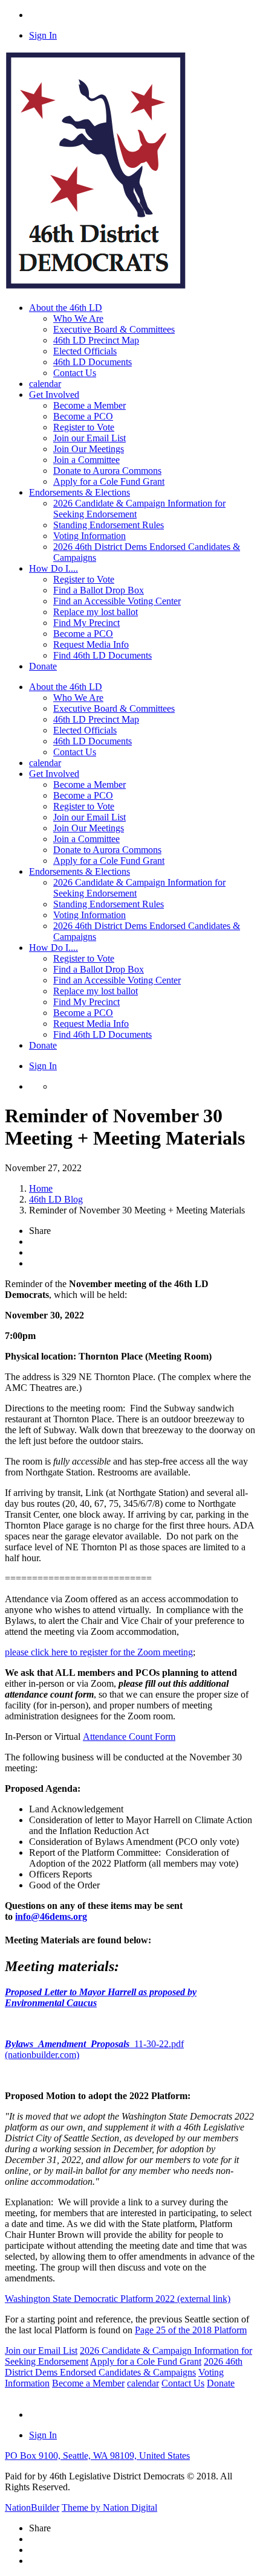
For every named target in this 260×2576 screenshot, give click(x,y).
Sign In (43, 35)
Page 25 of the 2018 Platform (191, 2330)
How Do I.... (54, 948)
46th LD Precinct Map (96, 340)
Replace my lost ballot (96, 612)
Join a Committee (86, 460)
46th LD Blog (56, 1199)
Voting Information (89, 536)
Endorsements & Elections (80, 871)
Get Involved (54, 774)
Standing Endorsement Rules (109, 525)
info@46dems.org (51, 1916)
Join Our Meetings (89, 449)
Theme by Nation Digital (109, 2507)
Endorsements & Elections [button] (80, 492)
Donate (43, 666)
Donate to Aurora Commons (107, 471)
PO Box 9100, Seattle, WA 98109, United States (97, 2456)
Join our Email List (89, 438)
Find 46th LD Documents (102, 655)
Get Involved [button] (54, 395)
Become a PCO (83, 416)
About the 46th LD (66, 687)
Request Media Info (91, 644)
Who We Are (78, 318)
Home (41, 1188)
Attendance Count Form (129, 1737)
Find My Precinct (86, 623)
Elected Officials (85, 351)
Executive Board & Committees (114, 329)
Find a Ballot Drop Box (99, 590)
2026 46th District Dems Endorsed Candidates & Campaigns (124, 2367)
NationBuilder (32, 2507)
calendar (45, 384)
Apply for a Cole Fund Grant (109, 481)
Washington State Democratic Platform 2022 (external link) (118, 2299)
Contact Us (75, 373)
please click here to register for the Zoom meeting (99, 1652)
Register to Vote (84, 427)
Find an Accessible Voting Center (117, 601)
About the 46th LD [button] (66, 308)
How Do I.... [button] (54, 568)
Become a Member (89, 405)
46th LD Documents (93, 362)
